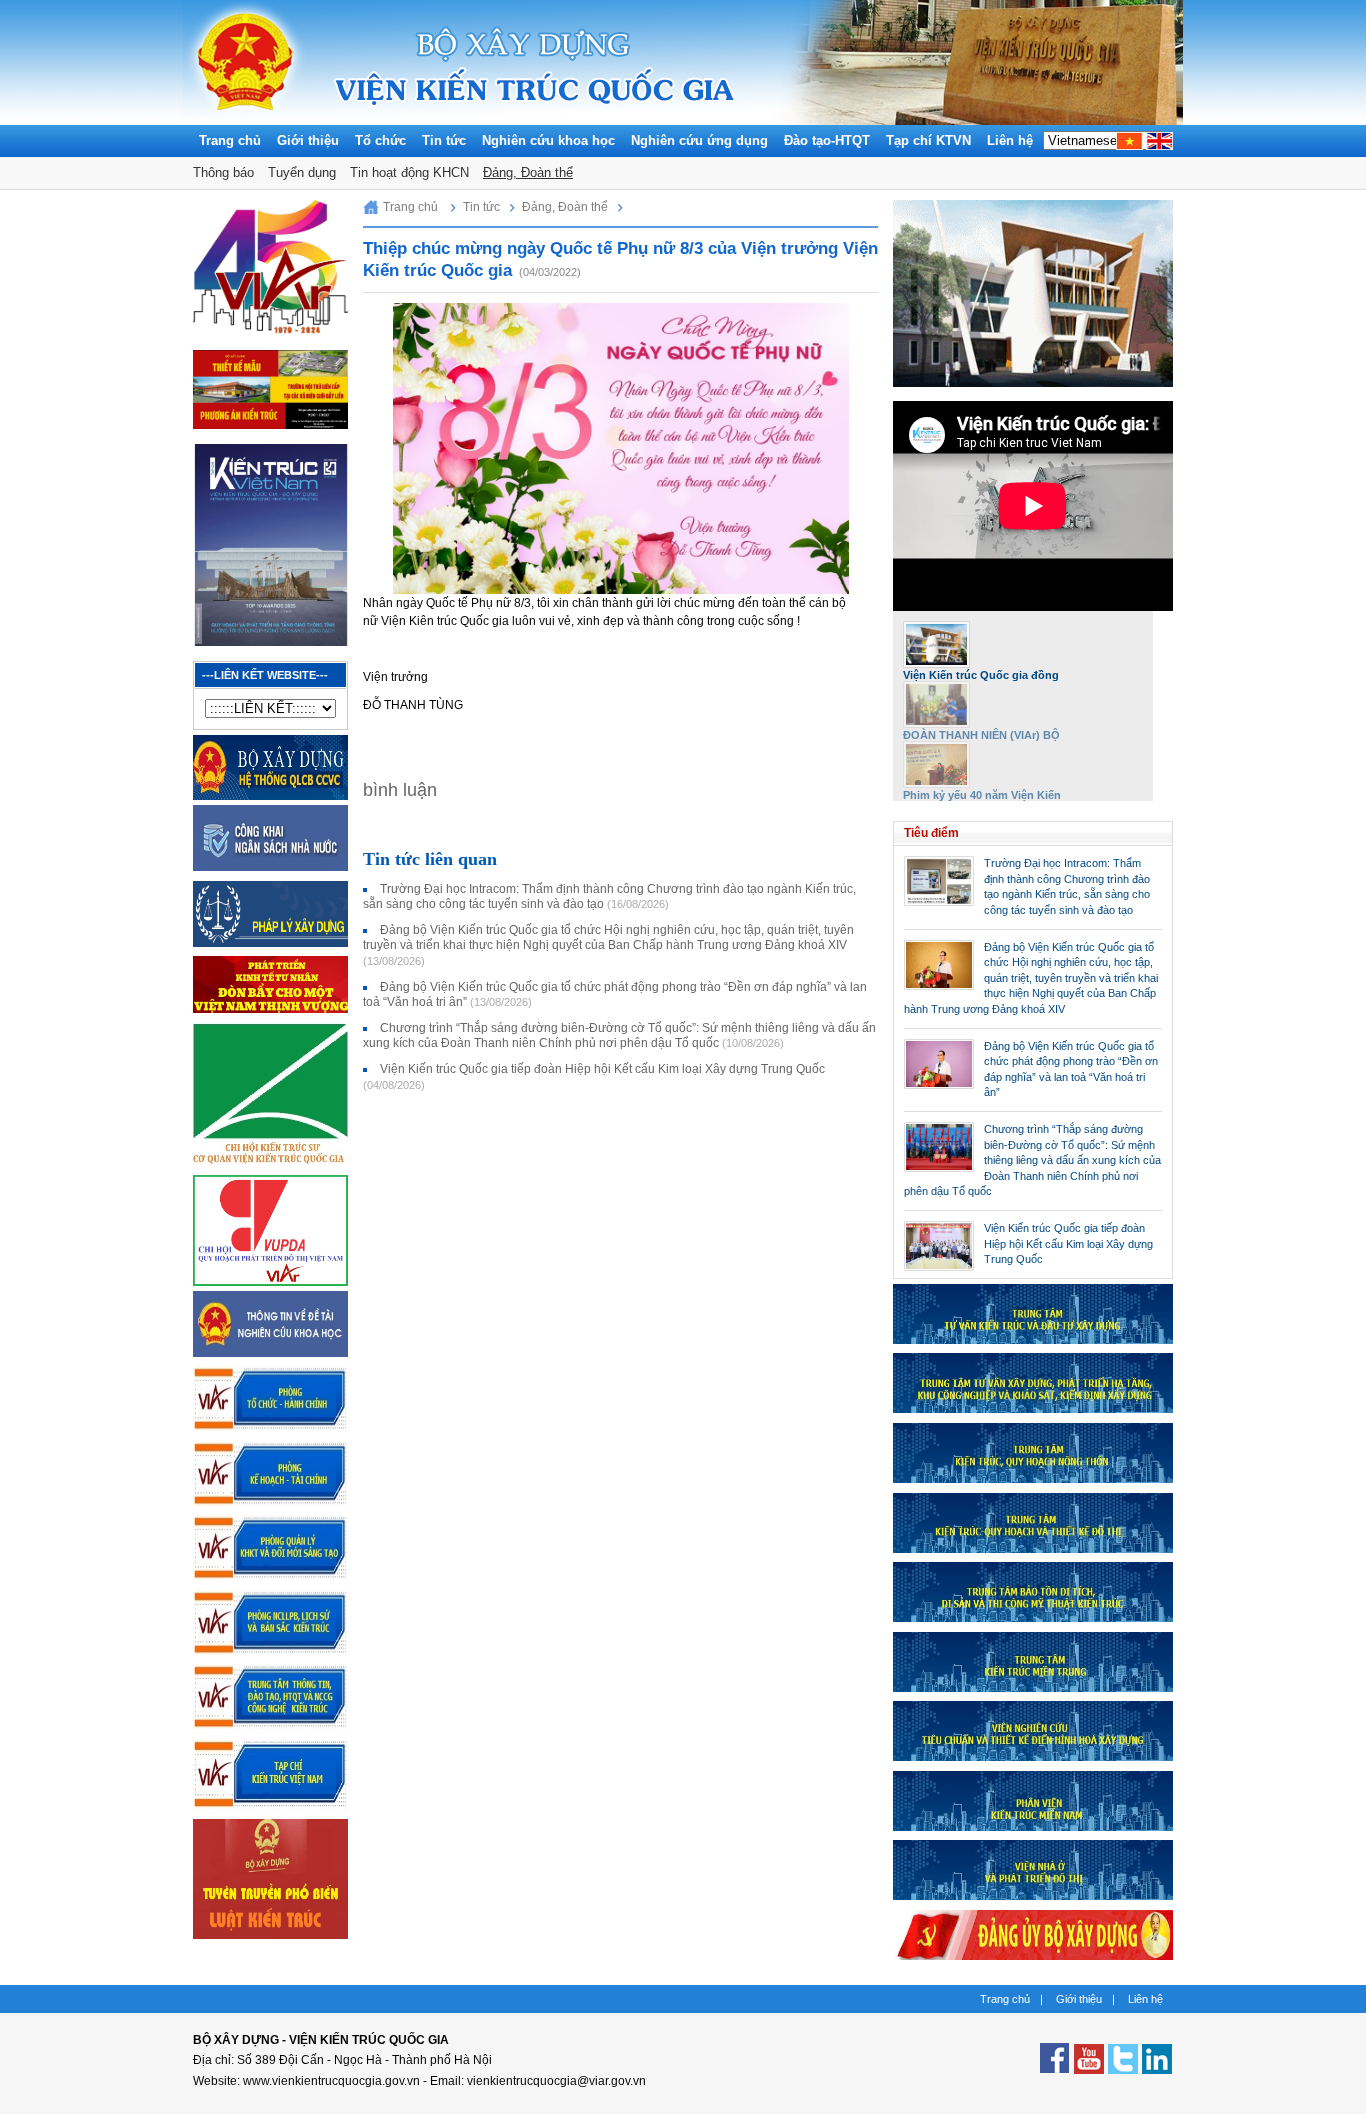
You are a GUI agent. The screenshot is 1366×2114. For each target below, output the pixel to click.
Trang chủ (230, 140)
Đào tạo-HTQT (827, 140)
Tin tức (444, 140)
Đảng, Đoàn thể (528, 172)
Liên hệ (1010, 140)
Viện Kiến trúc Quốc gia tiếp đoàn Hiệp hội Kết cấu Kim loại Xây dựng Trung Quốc (1068, 1243)
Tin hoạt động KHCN (409, 172)
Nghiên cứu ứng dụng (699, 140)
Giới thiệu (308, 140)
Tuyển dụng (302, 172)
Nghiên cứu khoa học (548, 140)
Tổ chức (380, 140)
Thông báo (223, 172)
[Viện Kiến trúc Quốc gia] (245, 120)
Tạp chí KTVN (928, 140)
